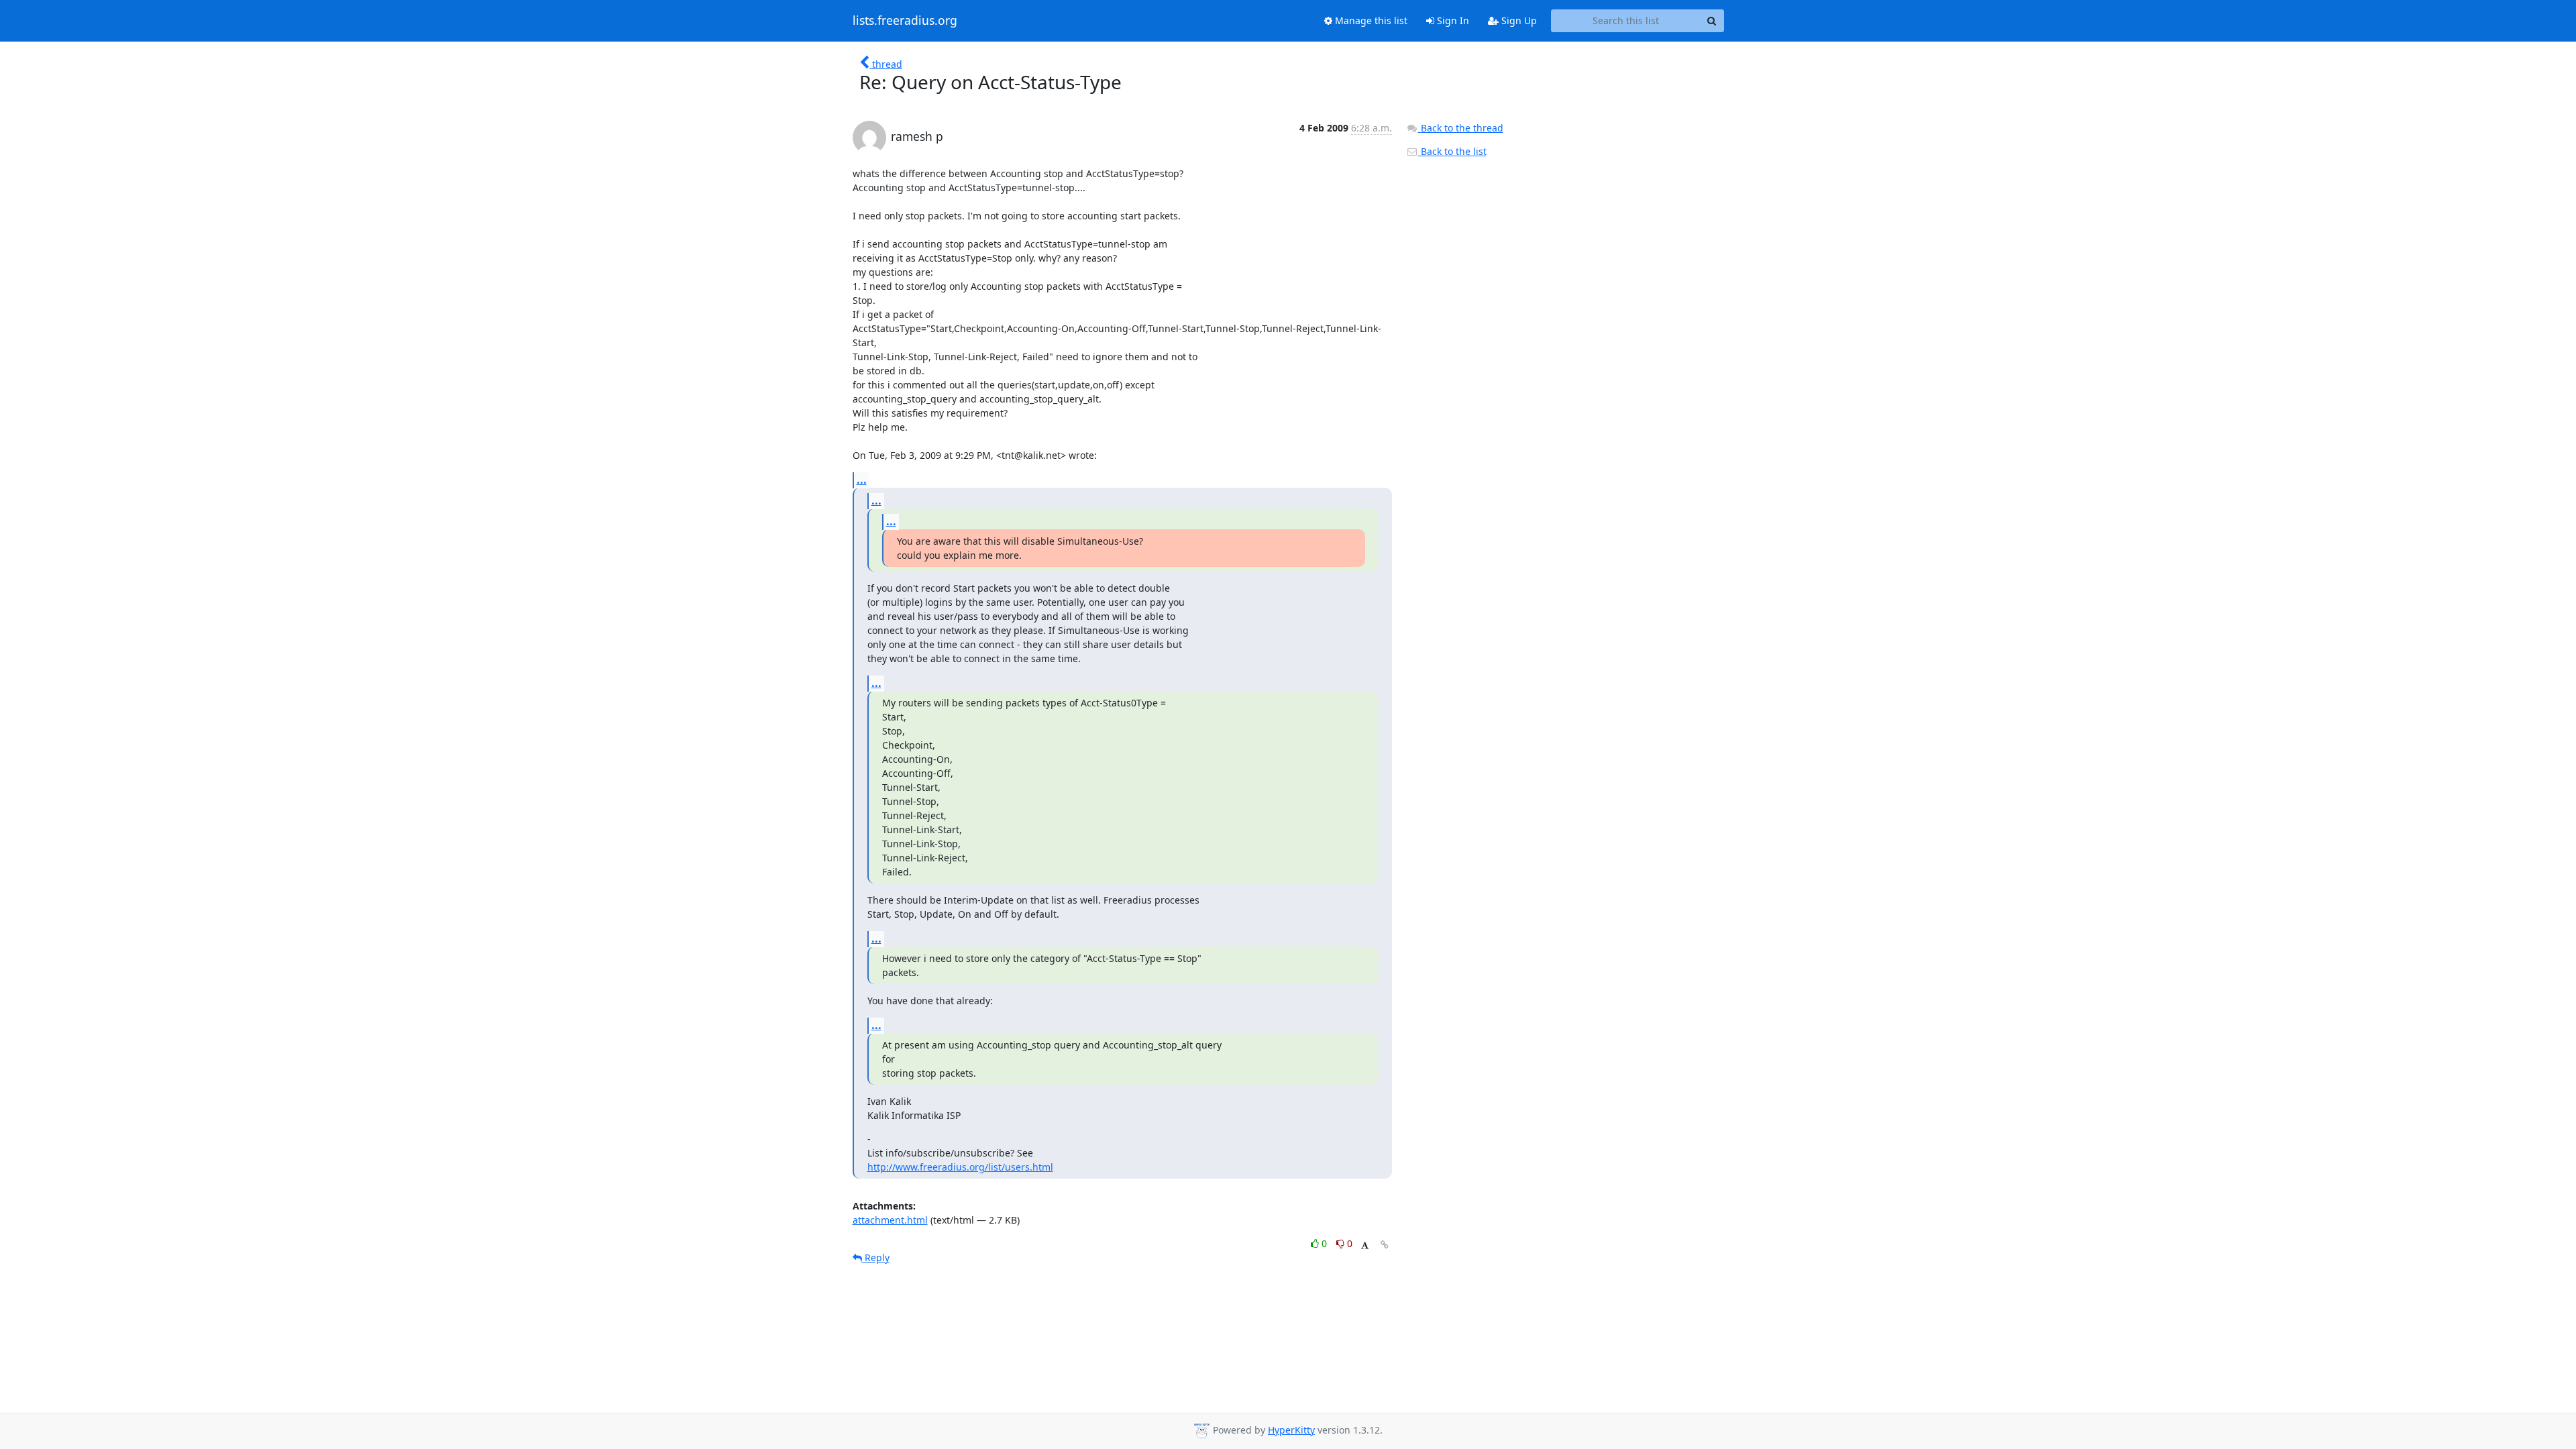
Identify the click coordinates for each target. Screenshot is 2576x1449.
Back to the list (1452, 151)
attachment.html (890, 1220)
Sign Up (1518, 20)
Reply (876, 1257)
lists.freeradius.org (905, 21)
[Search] (1712, 21)
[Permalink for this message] (1385, 1245)
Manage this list (1370, 20)
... (862, 480)
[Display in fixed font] (1365, 1245)
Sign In (1452, 20)
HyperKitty (1291, 1430)
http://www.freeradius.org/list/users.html (960, 1167)
